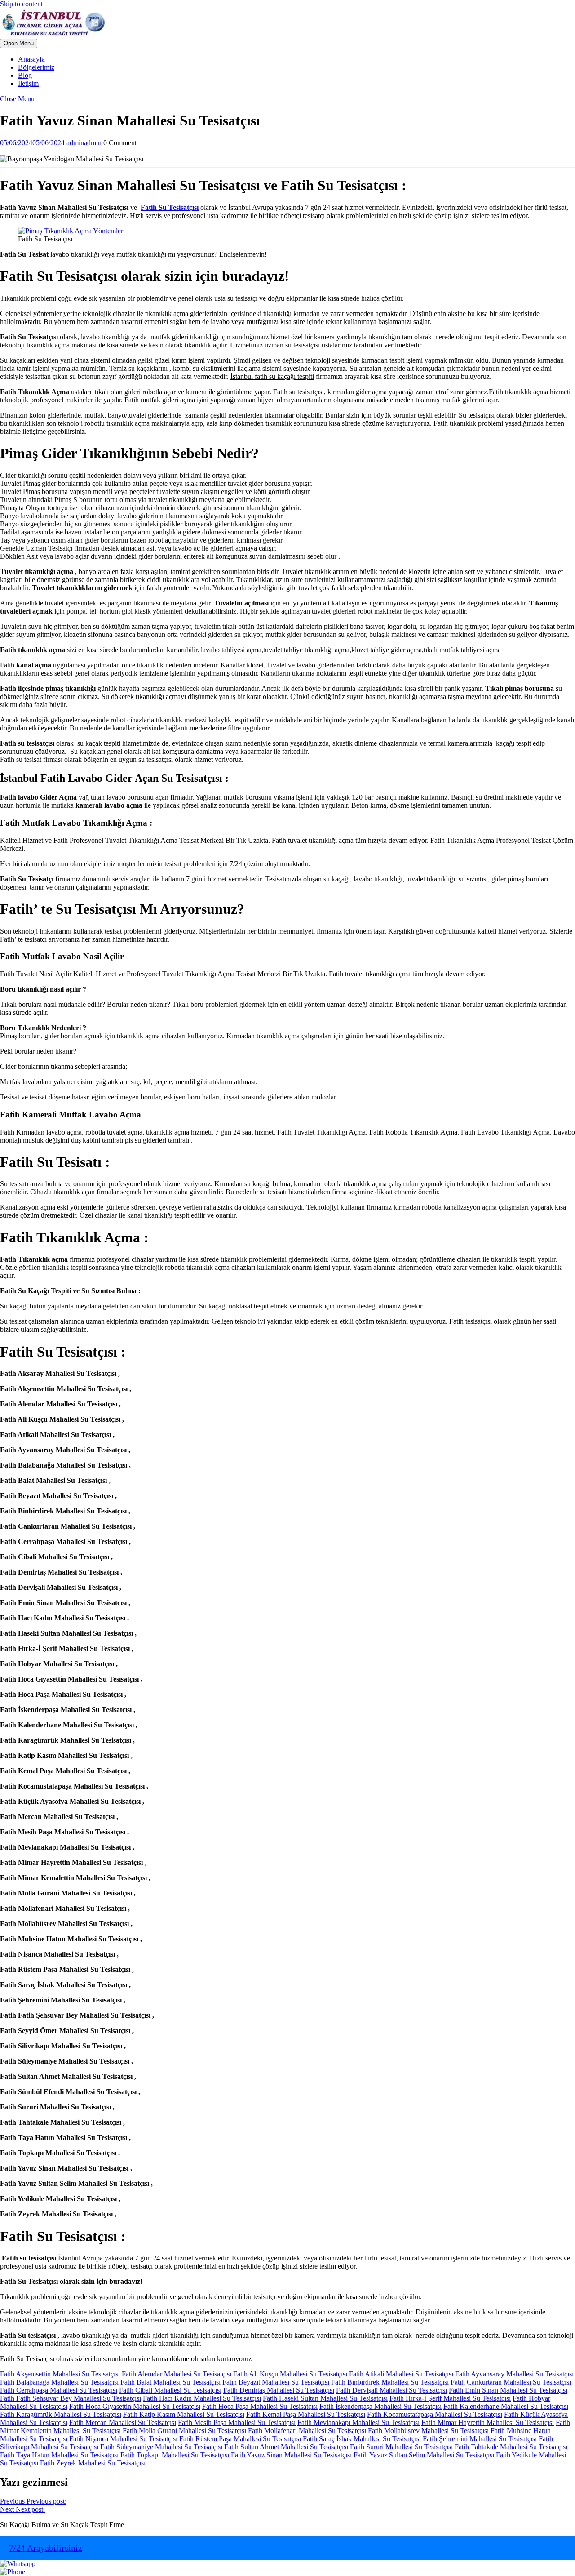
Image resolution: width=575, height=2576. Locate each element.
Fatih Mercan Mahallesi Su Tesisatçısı (123, 2423)
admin (84, 143)
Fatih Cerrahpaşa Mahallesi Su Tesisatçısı (59, 2390)
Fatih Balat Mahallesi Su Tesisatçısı (170, 2382)
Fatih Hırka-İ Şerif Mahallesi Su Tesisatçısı (450, 2398)
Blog (25, 75)
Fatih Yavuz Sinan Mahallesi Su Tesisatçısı (291, 2455)
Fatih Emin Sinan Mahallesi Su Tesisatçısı (508, 2390)
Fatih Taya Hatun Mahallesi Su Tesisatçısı (59, 2455)
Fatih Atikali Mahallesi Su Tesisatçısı (401, 2374)
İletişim (28, 83)
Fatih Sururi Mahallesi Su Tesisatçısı (401, 2447)
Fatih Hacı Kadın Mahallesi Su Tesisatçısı (202, 2398)
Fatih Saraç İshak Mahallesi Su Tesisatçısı (362, 2439)
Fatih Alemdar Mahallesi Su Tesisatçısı (177, 2374)
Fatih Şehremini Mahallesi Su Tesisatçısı (480, 2439)
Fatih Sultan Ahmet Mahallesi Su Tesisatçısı (286, 2447)
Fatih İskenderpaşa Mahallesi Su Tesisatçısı (380, 2406)
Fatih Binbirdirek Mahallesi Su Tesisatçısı (390, 2382)
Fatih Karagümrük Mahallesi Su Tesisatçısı (61, 2414)
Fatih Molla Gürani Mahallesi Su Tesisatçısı (184, 2431)
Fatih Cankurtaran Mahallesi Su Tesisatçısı (511, 2382)
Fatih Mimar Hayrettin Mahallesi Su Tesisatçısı (488, 2423)
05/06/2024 (32, 143)
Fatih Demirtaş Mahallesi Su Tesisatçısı (279, 2390)
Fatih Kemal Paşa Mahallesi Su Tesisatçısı (306, 2414)
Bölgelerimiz (36, 67)
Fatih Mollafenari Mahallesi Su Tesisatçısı (307, 2431)
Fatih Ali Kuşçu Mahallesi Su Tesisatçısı (290, 2374)
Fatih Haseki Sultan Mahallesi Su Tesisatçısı (325, 2398)
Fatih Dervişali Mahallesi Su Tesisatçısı (391, 2390)
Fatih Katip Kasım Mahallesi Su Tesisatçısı (184, 2414)
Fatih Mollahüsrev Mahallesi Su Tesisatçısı (428, 2431)
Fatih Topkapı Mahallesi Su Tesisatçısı (175, 2455)
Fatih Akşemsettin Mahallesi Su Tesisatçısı (60, 2374)
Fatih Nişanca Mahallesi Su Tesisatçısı (123, 2439)
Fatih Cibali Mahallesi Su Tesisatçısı (170, 2390)
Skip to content (21, 4)
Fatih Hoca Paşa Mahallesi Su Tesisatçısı (260, 2406)
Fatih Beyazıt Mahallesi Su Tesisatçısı (276, 2382)
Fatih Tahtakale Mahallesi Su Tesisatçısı (511, 2447)
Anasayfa (31, 59)
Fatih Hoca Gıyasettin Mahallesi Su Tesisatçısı (135, 2406)
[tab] (19, 43)
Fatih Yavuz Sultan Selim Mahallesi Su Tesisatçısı (424, 2455)
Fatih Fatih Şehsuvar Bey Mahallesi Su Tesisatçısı (71, 2398)
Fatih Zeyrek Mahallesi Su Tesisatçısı (93, 2463)
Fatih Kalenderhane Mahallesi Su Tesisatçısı (506, 2406)
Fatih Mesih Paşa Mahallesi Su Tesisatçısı (237, 2423)
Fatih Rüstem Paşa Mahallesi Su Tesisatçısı (240, 2439)
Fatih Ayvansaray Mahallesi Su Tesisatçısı (514, 2374)
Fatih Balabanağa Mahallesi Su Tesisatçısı (59, 2382)
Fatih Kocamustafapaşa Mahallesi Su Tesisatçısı (435, 2414)
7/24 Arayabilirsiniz (46, 2548)
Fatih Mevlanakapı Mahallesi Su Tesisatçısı (358, 2423)
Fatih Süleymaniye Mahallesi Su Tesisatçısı (161, 2447)
